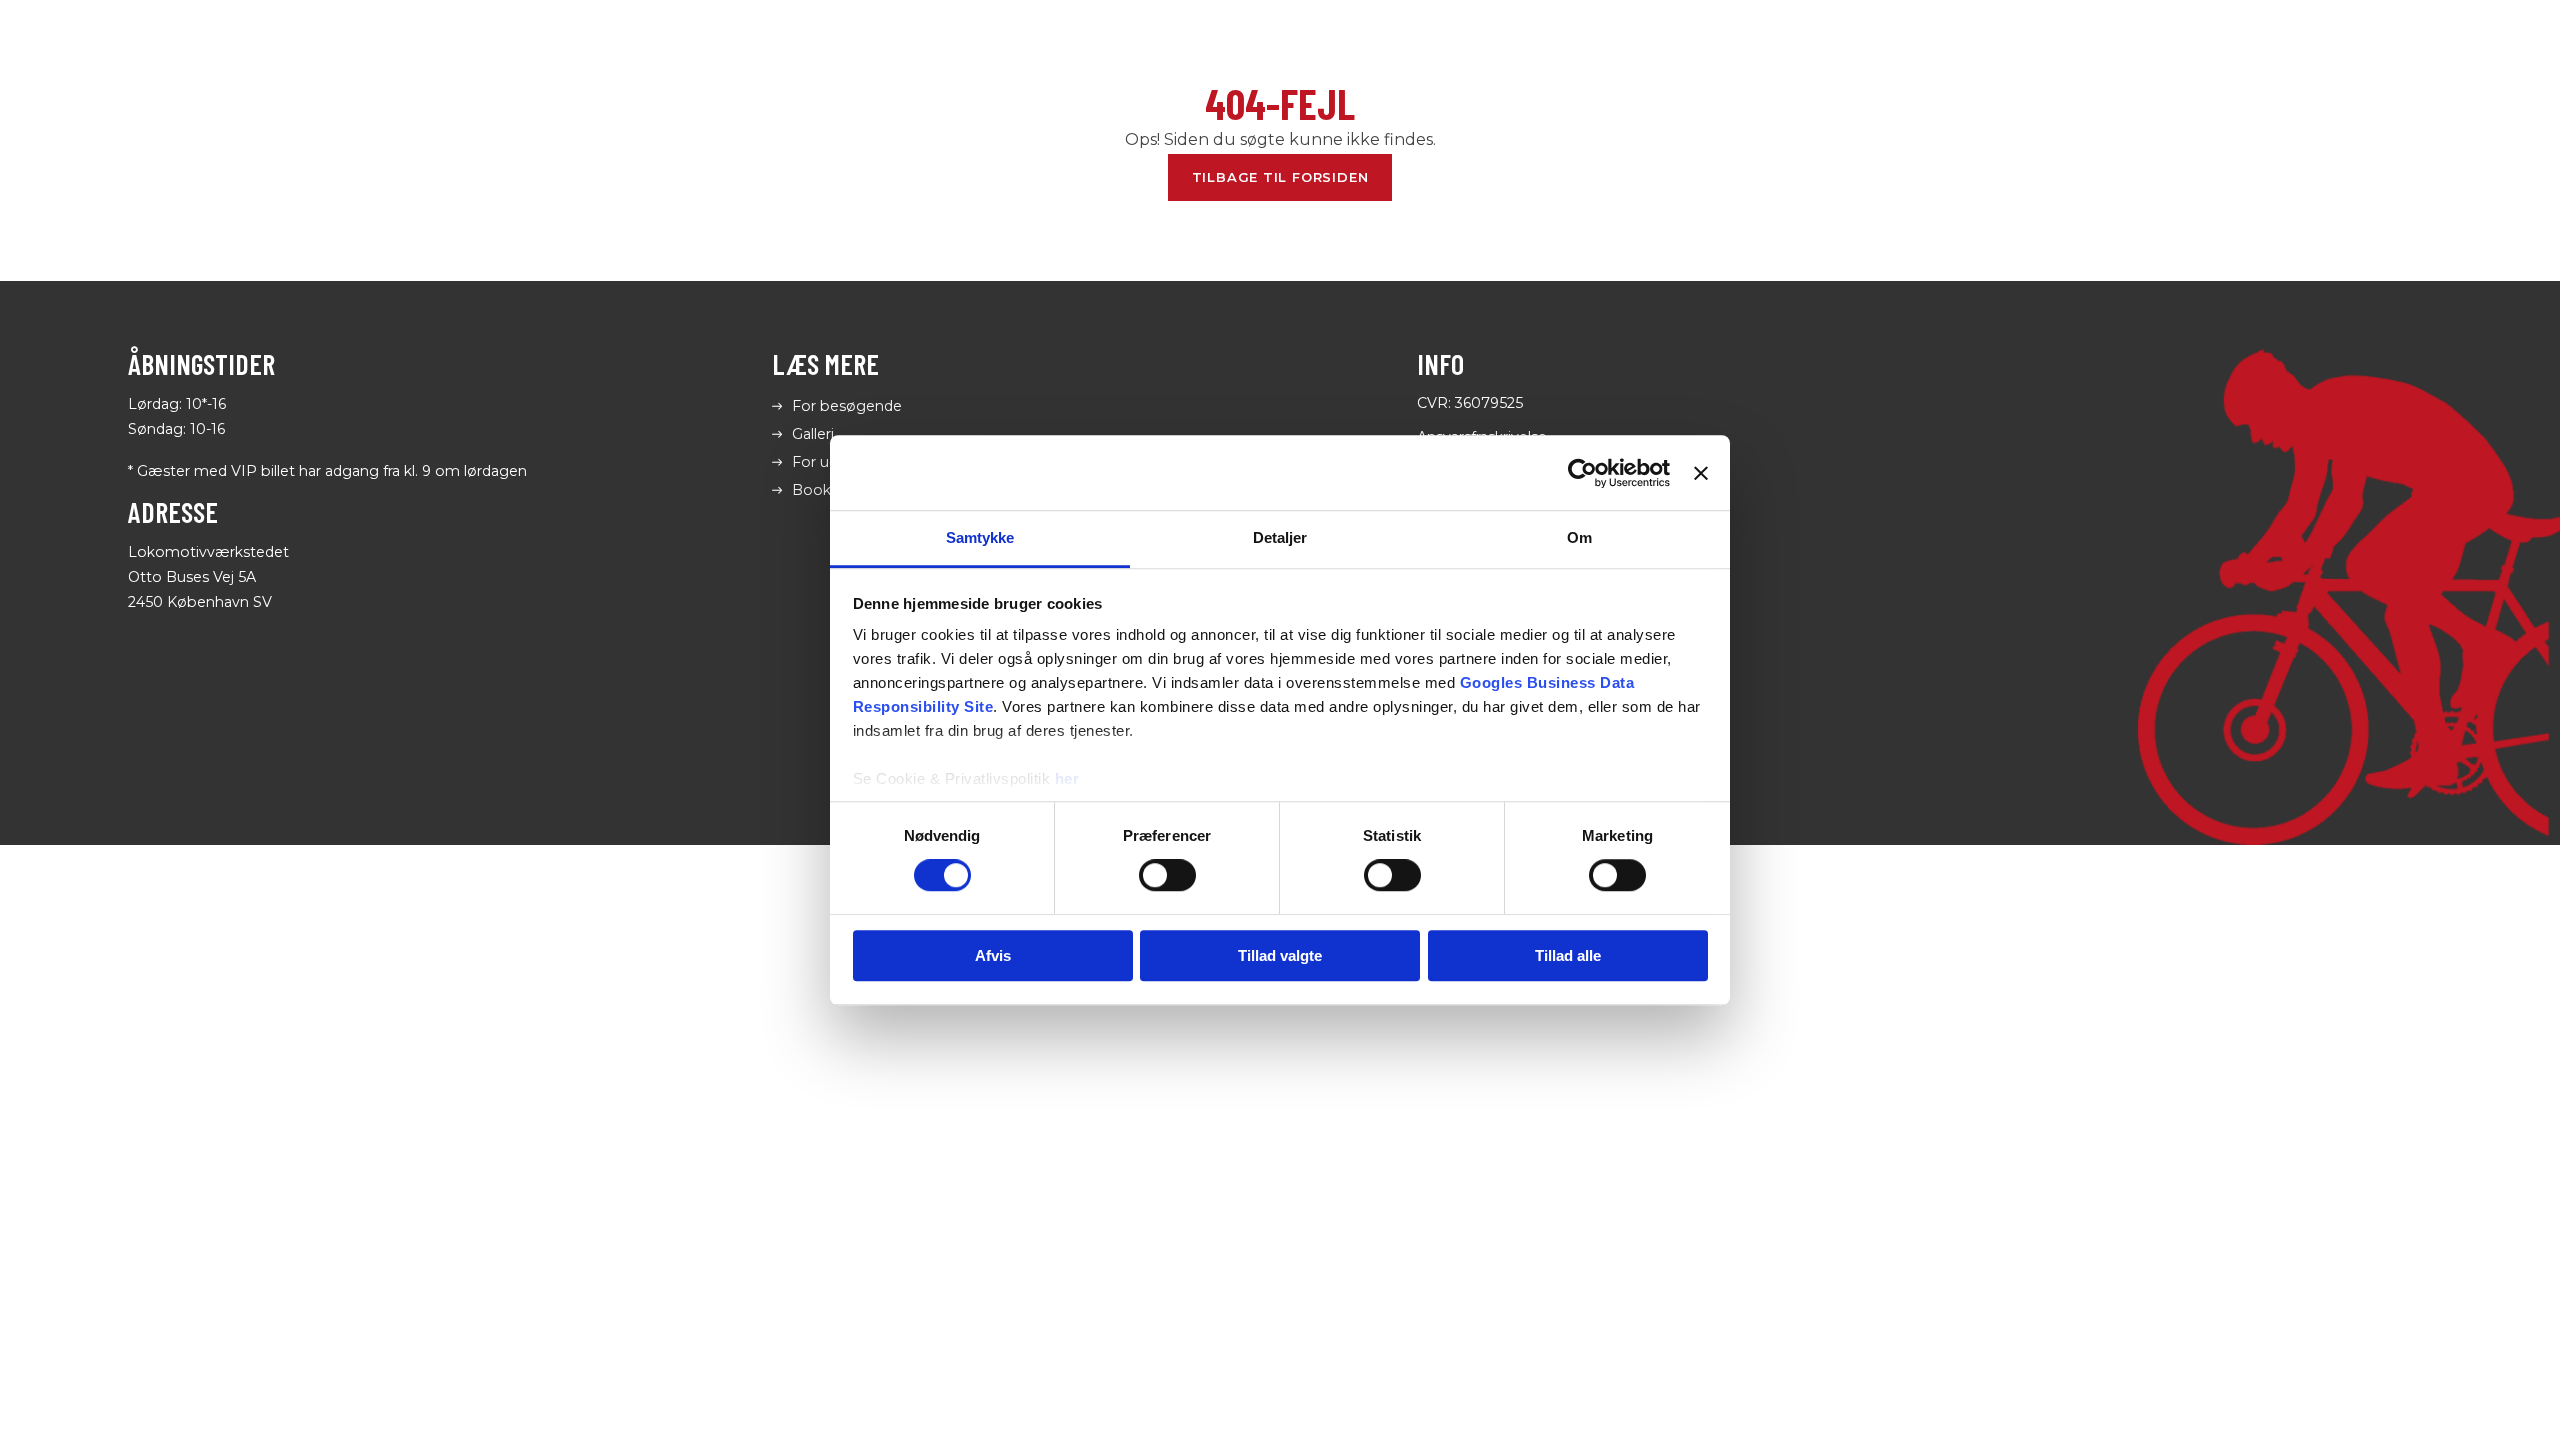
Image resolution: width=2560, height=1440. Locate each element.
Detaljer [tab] (1280, 537)
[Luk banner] (1701, 473)
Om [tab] (1579, 537)
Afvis (993, 955)
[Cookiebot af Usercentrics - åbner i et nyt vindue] (1582, 473)
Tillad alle (1568, 955)
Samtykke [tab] (980, 537)
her (1067, 778)
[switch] (1167, 876)
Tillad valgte (1280, 955)
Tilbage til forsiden (1280, 177)
